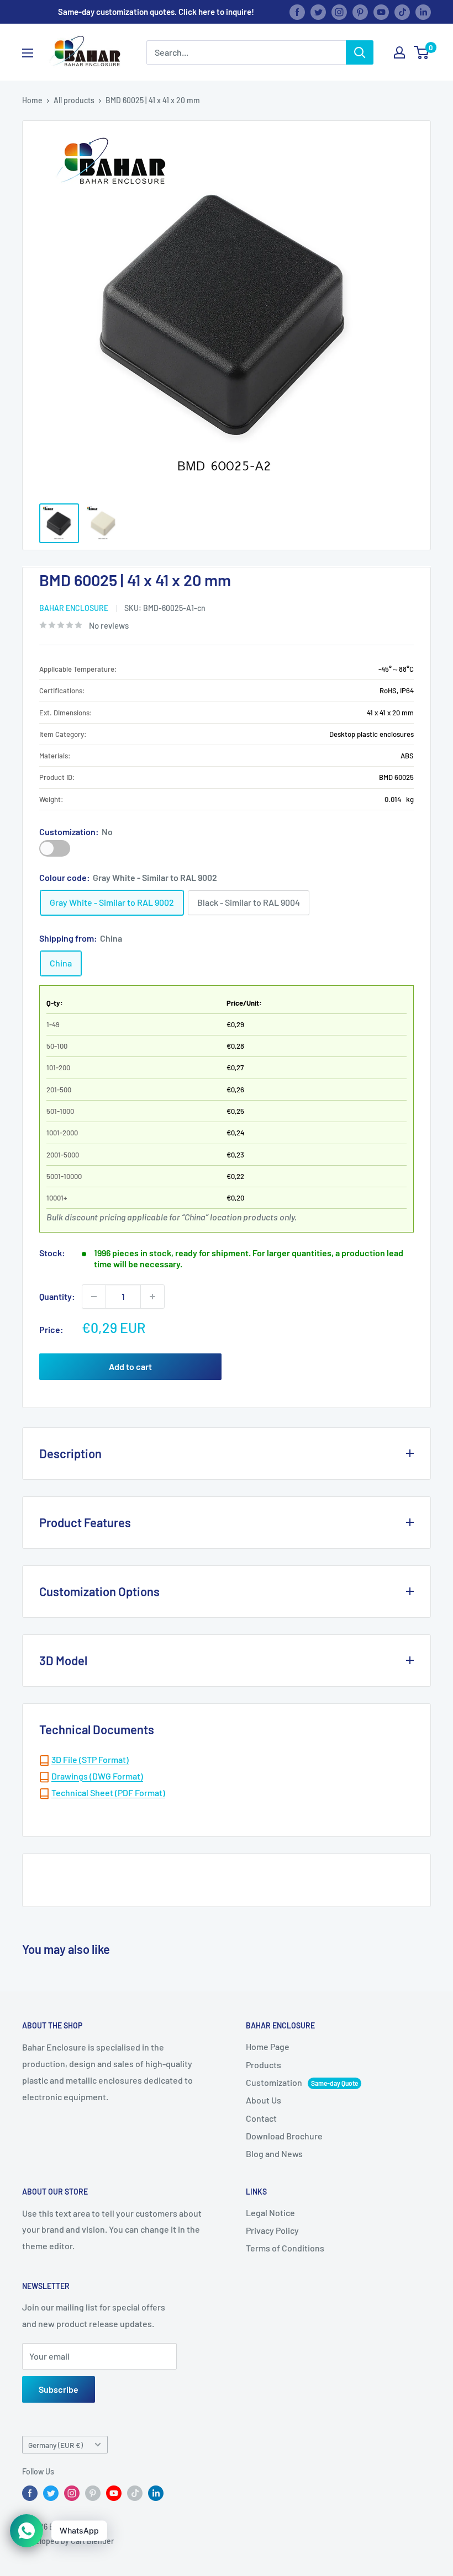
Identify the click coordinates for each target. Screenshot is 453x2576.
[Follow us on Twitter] (318, 12)
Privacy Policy (272, 2230)
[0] (422, 52)
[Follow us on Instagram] (339, 12)
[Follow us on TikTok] (402, 12)
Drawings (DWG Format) (97, 1776)
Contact (261, 2118)
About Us (264, 2100)
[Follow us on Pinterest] (360, 12)
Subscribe (59, 2389)
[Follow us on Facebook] (297, 12)
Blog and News (274, 2153)
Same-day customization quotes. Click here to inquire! (156, 12)
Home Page (268, 2046)
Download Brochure (284, 2136)
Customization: (76, 832)
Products (264, 2065)
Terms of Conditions (285, 2248)
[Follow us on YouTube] (381, 12)
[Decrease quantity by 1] (94, 1297)
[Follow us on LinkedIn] (423, 12)
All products (74, 100)
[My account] (399, 52)
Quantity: (57, 1296)
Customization (55, 848)
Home (32, 100)
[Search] (360, 52)
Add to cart (130, 1366)
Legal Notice (270, 2213)
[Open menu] (28, 53)
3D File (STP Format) (90, 1759)
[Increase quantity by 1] (152, 1297)
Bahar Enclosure (74, 608)
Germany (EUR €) (56, 2445)
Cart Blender (92, 2541)
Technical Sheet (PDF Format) (108, 1792)
